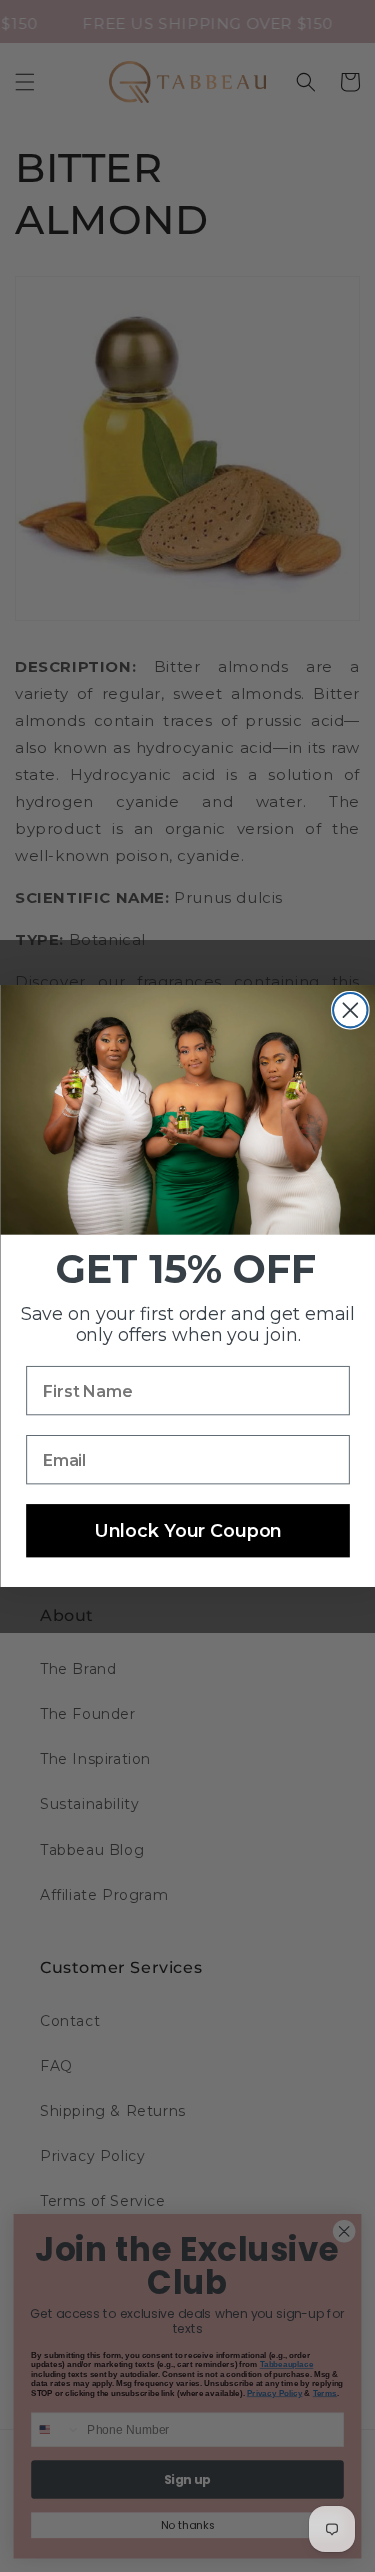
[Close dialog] (350, 1010)
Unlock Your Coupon (187, 1531)
